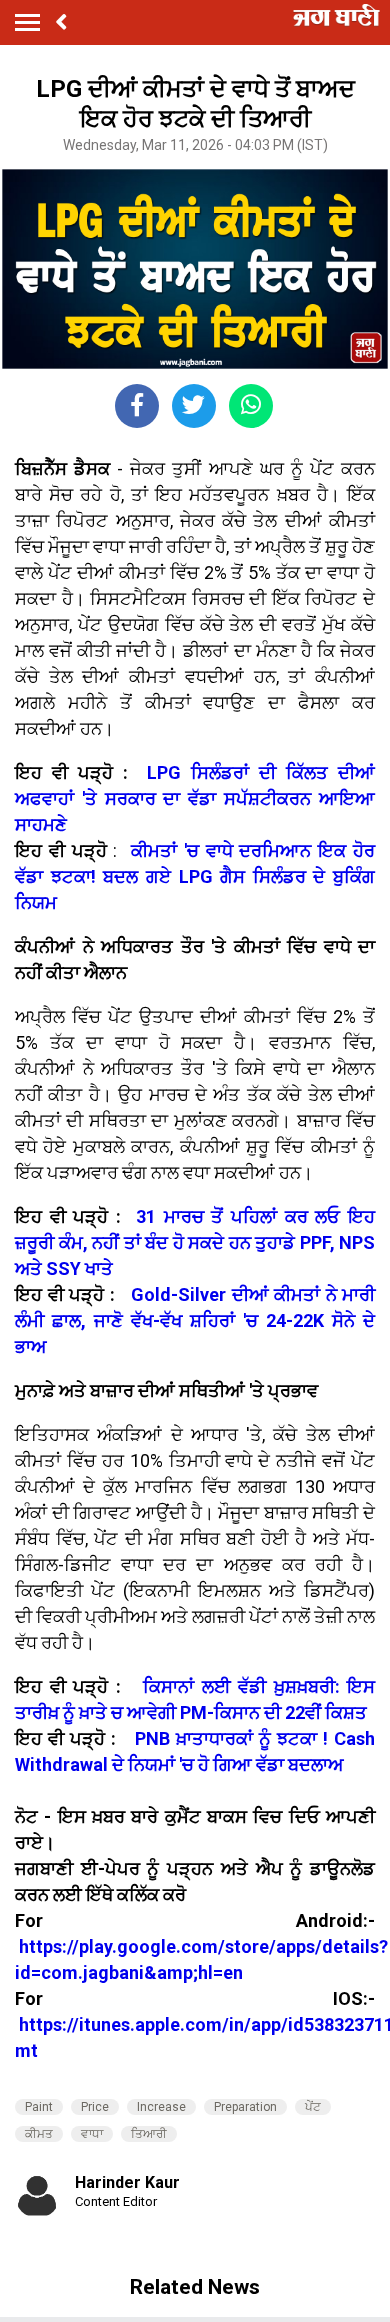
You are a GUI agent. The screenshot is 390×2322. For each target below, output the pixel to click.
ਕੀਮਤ (39, 2134)
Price (95, 2107)
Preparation (245, 2107)
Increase (161, 2107)
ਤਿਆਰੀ (149, 2134)
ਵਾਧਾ (92, 2134)
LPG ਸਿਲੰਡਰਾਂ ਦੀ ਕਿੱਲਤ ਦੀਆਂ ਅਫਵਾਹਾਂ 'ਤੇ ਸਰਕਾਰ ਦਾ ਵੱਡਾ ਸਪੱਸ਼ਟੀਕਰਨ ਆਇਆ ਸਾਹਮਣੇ (195, 798)
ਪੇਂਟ (313, 2107)
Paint (39, 2107)
